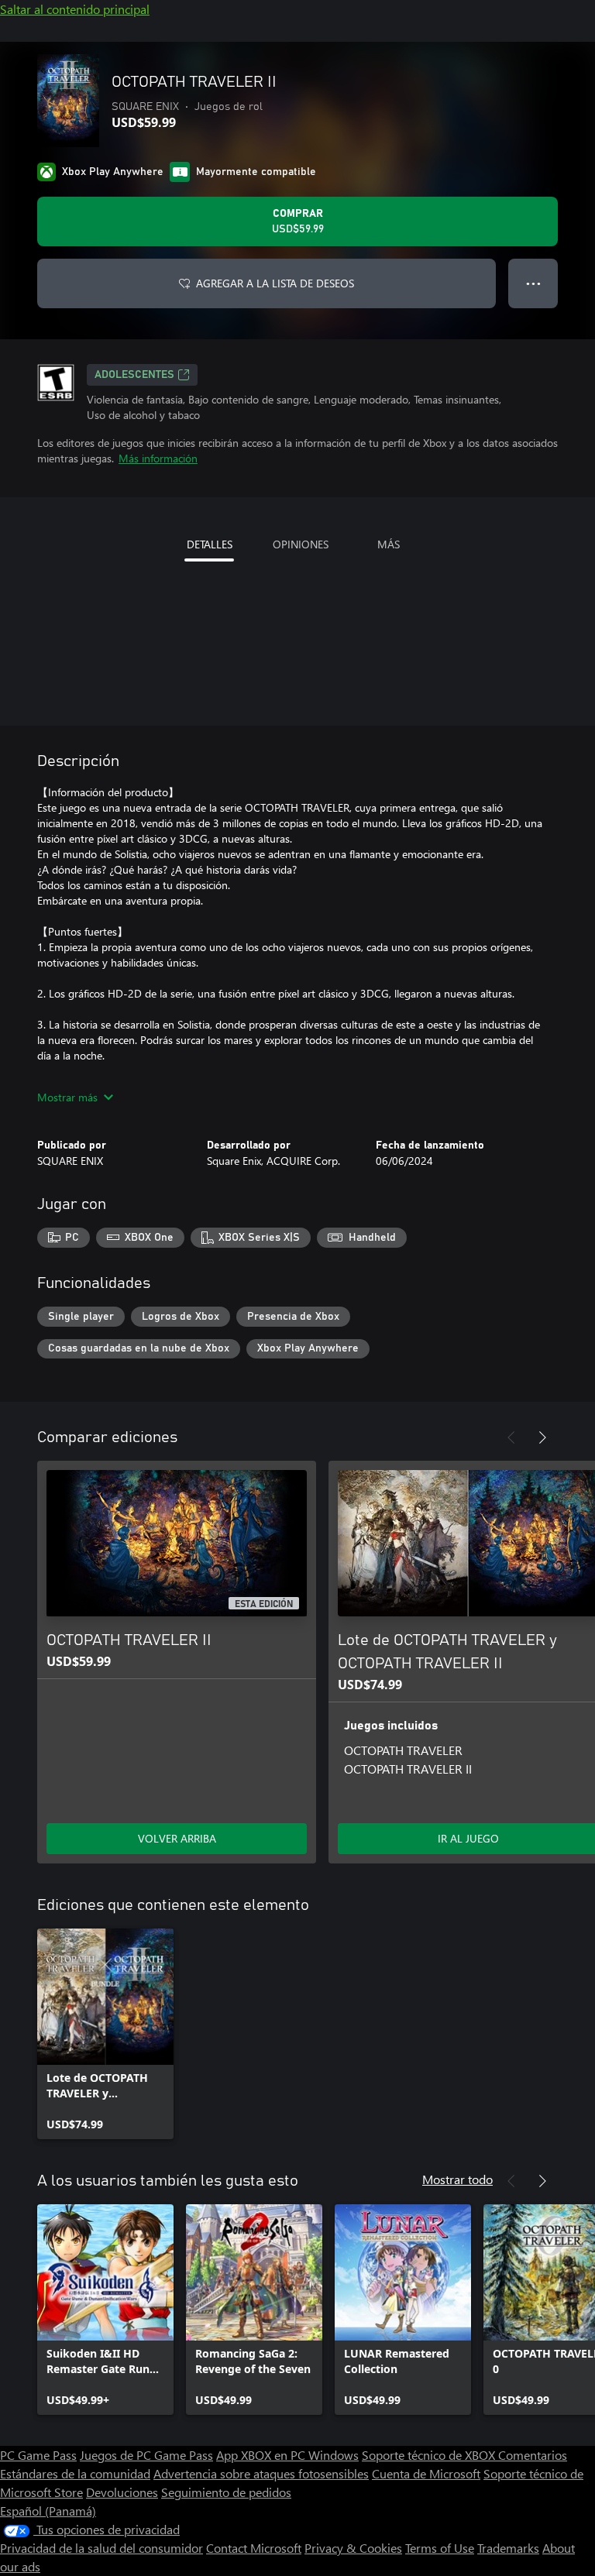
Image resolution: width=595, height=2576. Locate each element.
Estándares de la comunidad (75, 2473)
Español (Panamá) (48, 2511)
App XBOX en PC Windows (287, 2455)
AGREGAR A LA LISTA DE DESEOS (275, 283)
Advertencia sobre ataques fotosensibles (261, 2473)
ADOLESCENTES (134, 375)
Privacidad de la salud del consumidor (101, 2548)
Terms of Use (440, 2548)
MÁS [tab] (389, 544)
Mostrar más (67, 1097)
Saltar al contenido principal (75, 9)
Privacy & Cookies (353, 2548)
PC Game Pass (38, 2455)
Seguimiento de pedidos (226, 2492)
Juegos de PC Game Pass (146, 2455)
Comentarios (533, 2455)
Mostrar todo (457, 2179)
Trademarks (508, 2548)
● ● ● (533, 283)
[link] (105, 2034)
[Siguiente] (542, 1437)
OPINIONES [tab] (301, 544)
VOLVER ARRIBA (177, 1838)
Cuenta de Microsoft (426, 2473)
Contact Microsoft (254, 2548)
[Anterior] (511, 1437)
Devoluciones (122, 2492)
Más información (158, 458)
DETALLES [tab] (210, 544)
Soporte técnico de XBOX (430, 2455)
